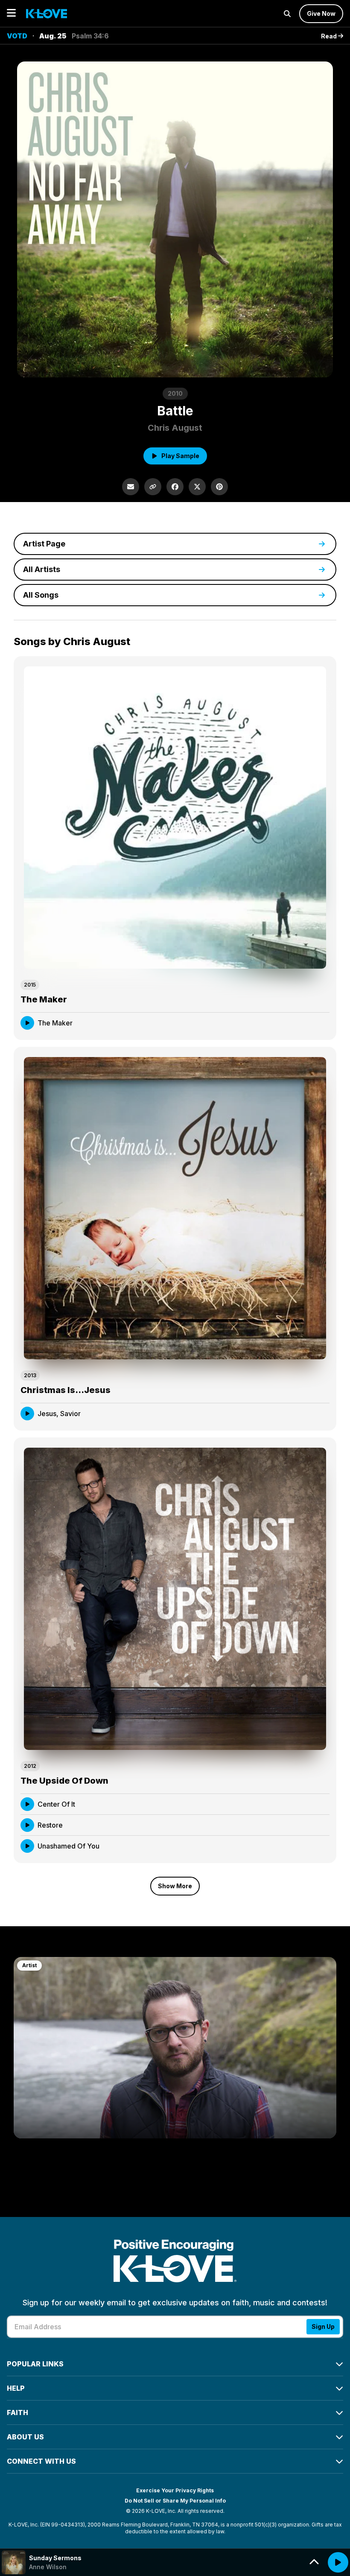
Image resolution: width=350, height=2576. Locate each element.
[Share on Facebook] (175, 487)
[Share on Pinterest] (219, 487)
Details (311, 1023)
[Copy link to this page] (153, 487)
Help (16, 2388)
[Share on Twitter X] (197, 487)
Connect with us (41, 2461)
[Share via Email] (131, 487)
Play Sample (180, 456)
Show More (175, 1886)
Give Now (321, 13)
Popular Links (35, 2364)
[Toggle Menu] (11, 13)
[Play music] (338, 2562)
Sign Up (323, 2326)
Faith (17, 2412)
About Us (25, 2437)
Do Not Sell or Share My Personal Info (175, 2501)
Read (330, 36)
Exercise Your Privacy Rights (175, 2490)
